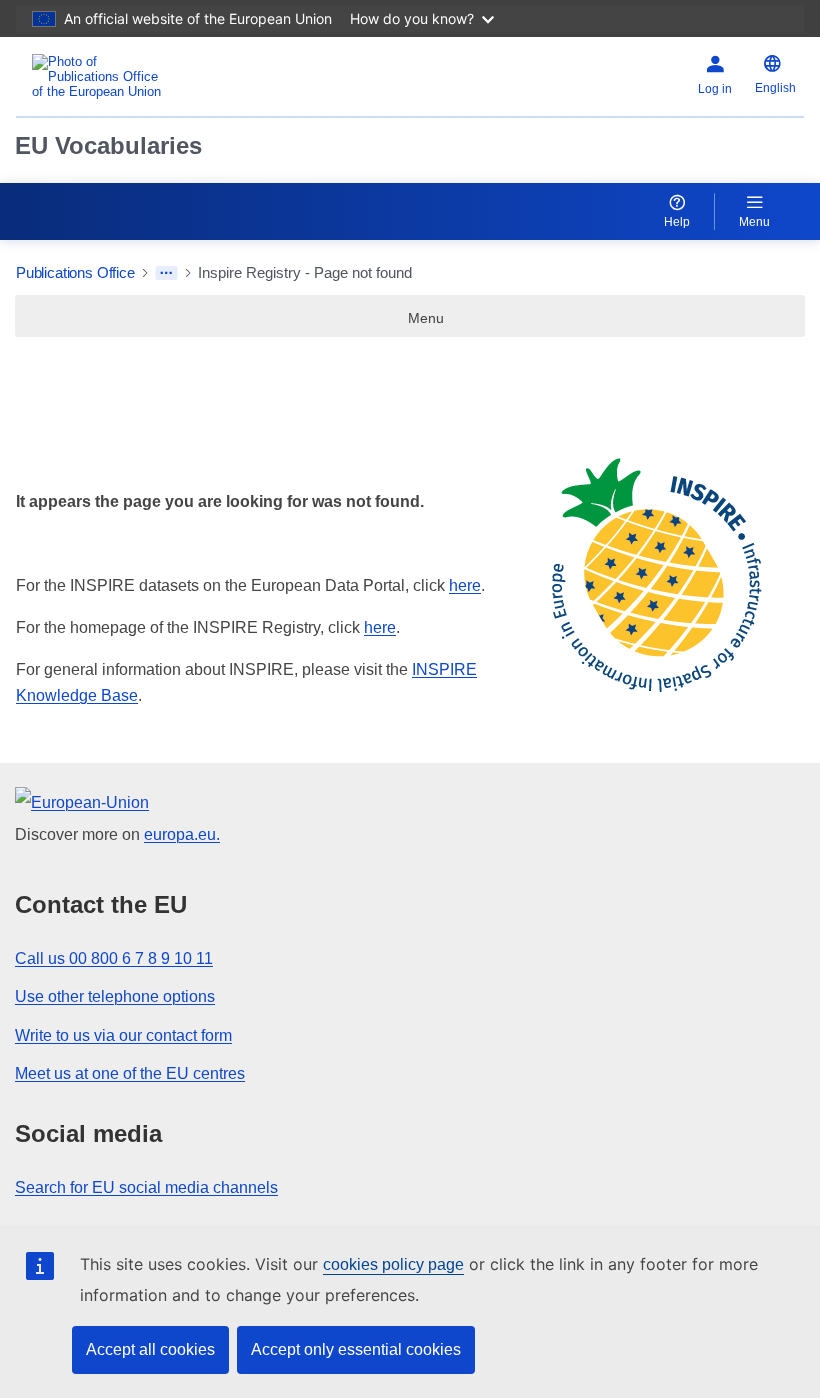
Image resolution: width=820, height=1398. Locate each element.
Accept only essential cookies (356, 1349)
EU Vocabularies (108, 145)
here (465, 585)
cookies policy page (393, 1264)
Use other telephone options (115, 996)
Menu (754, 222)
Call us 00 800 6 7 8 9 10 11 (114, 958)
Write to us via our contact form (123, 1035)
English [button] (775, 88)
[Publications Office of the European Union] (152, 76)
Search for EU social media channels (146, 1187)
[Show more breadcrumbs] (166, 273)
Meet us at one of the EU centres (130, 1073)
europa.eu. (182, 834)
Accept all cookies (150, 1349)
